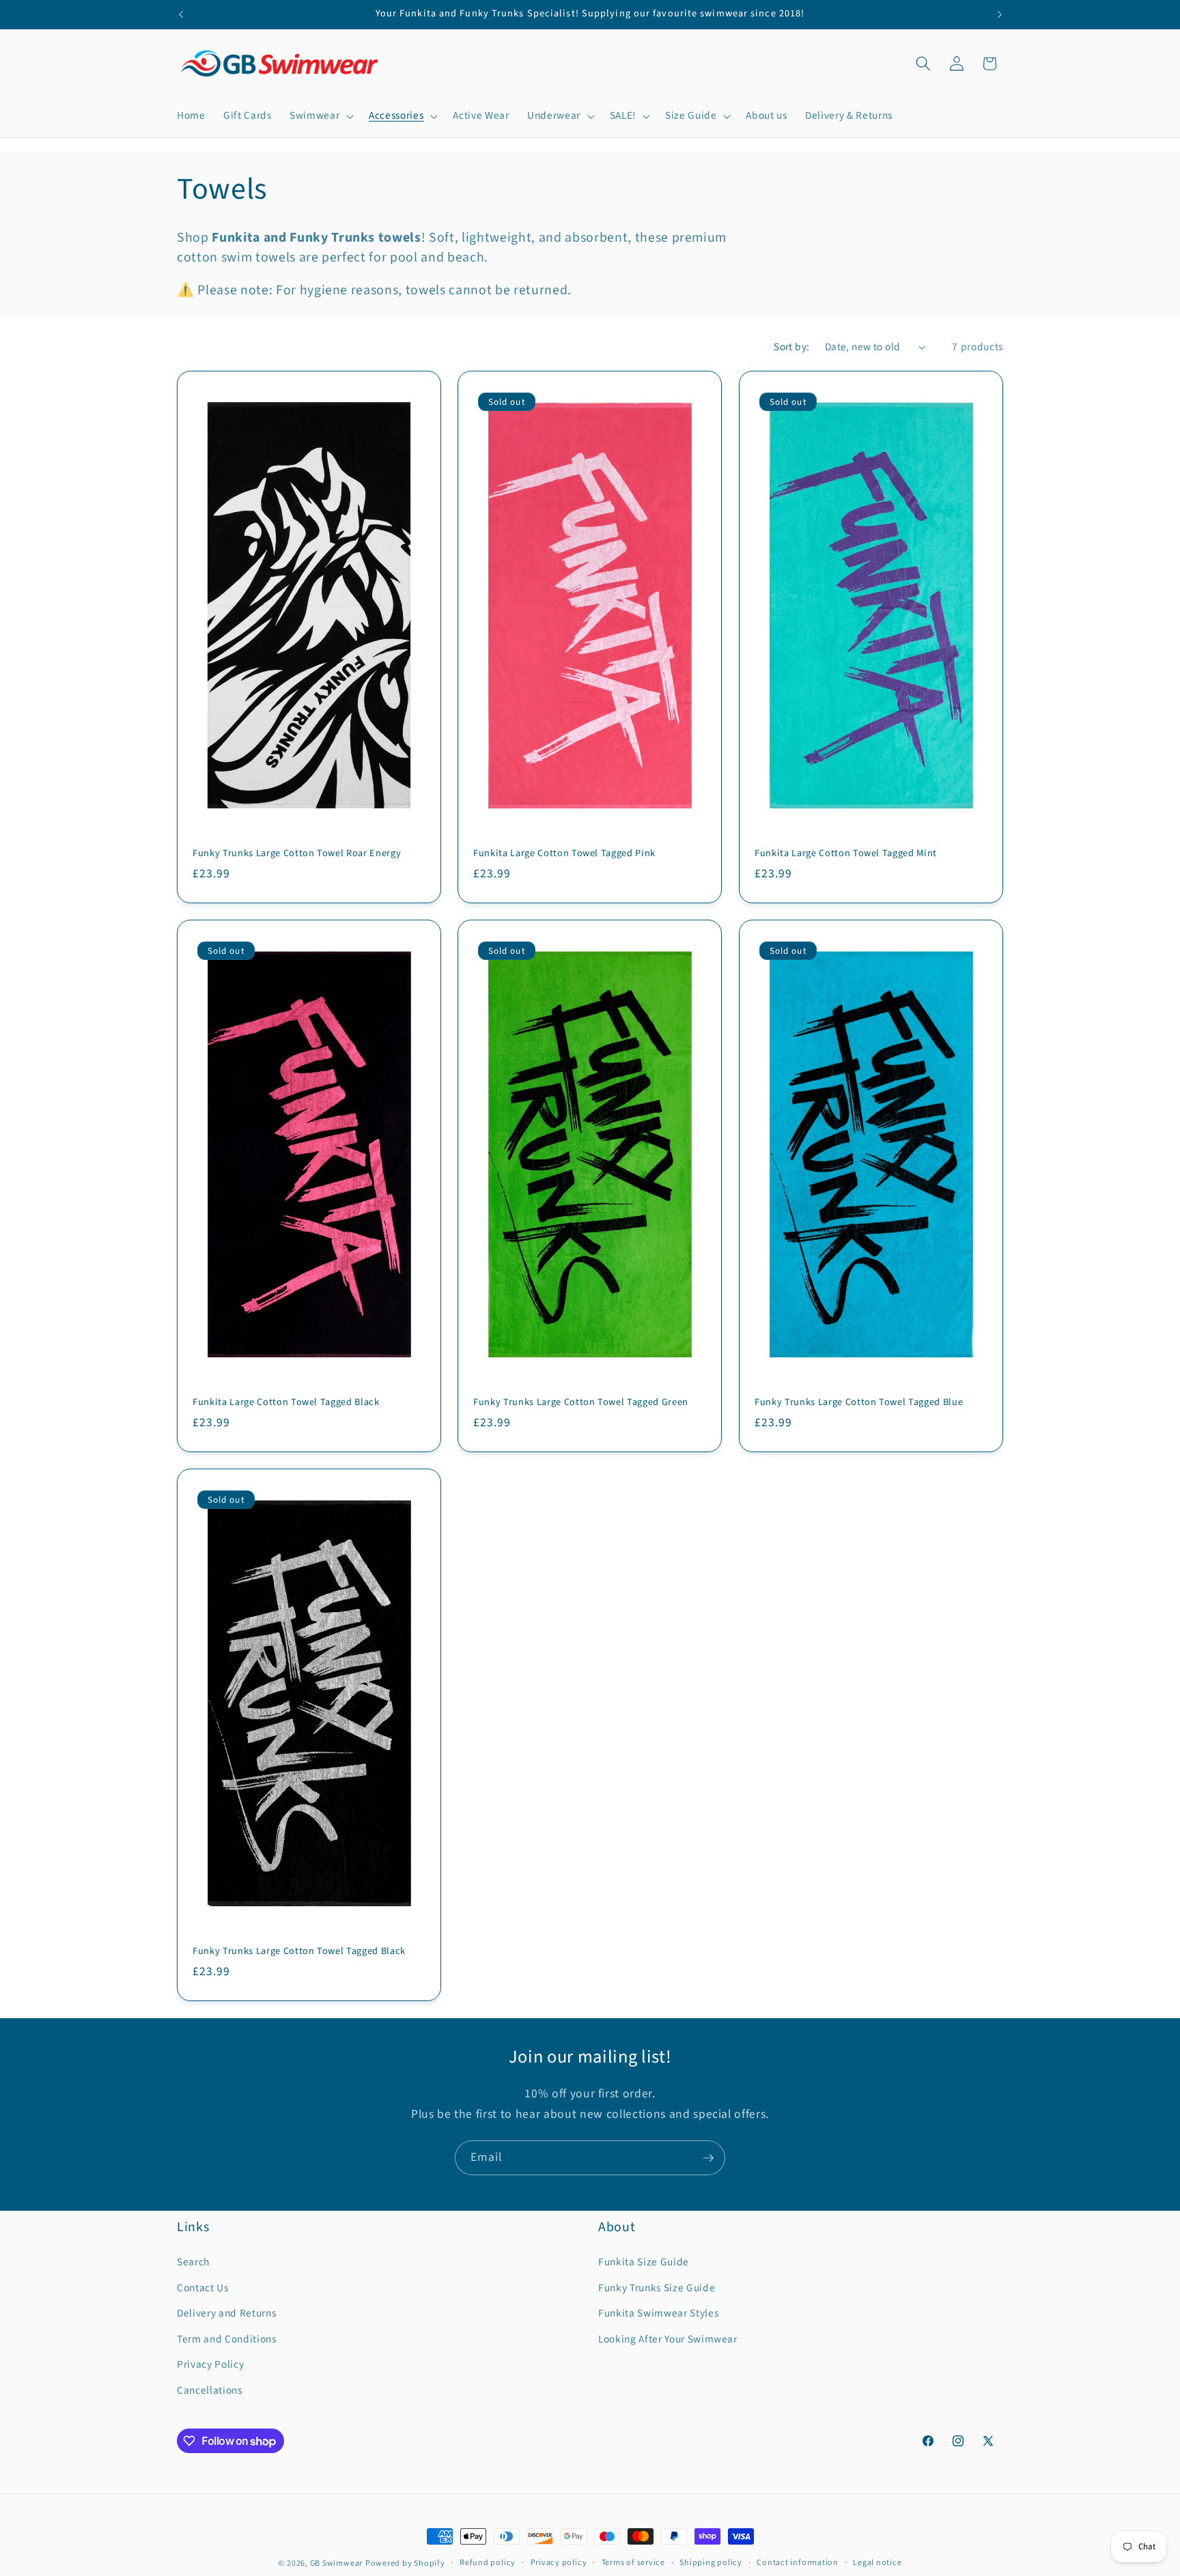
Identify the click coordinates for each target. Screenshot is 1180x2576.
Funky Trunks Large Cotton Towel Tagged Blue (859, 1403)
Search (193, 2262)
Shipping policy (711, 2563)
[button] (320, 116)
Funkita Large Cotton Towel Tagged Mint (846, 853)
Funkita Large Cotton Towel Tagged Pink (564, 853)
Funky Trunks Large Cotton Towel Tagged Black (299, 1952)
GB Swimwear (336, 2563)
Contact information (798, 2563)
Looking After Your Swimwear (668, 2339)
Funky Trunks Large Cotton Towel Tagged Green (581, 1403)
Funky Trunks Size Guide (657, 2288)
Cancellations (210, 2390)
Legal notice (877, 2563)
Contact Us (203, 2288)
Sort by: (792, 347)
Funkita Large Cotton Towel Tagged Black (286, 1403)
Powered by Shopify (405, 2563)
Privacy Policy (210, 2364)
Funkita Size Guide (644, 2262)
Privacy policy (559, 2563)
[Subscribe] (708, 2158)
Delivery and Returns (226, 2313)
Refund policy (488, 2563)
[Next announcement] (1000, 14)
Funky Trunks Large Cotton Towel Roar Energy (297, 853)
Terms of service (633, 2563)
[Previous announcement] (181, 14)
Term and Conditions (227, 2339)
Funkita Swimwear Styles (658, 2313)
